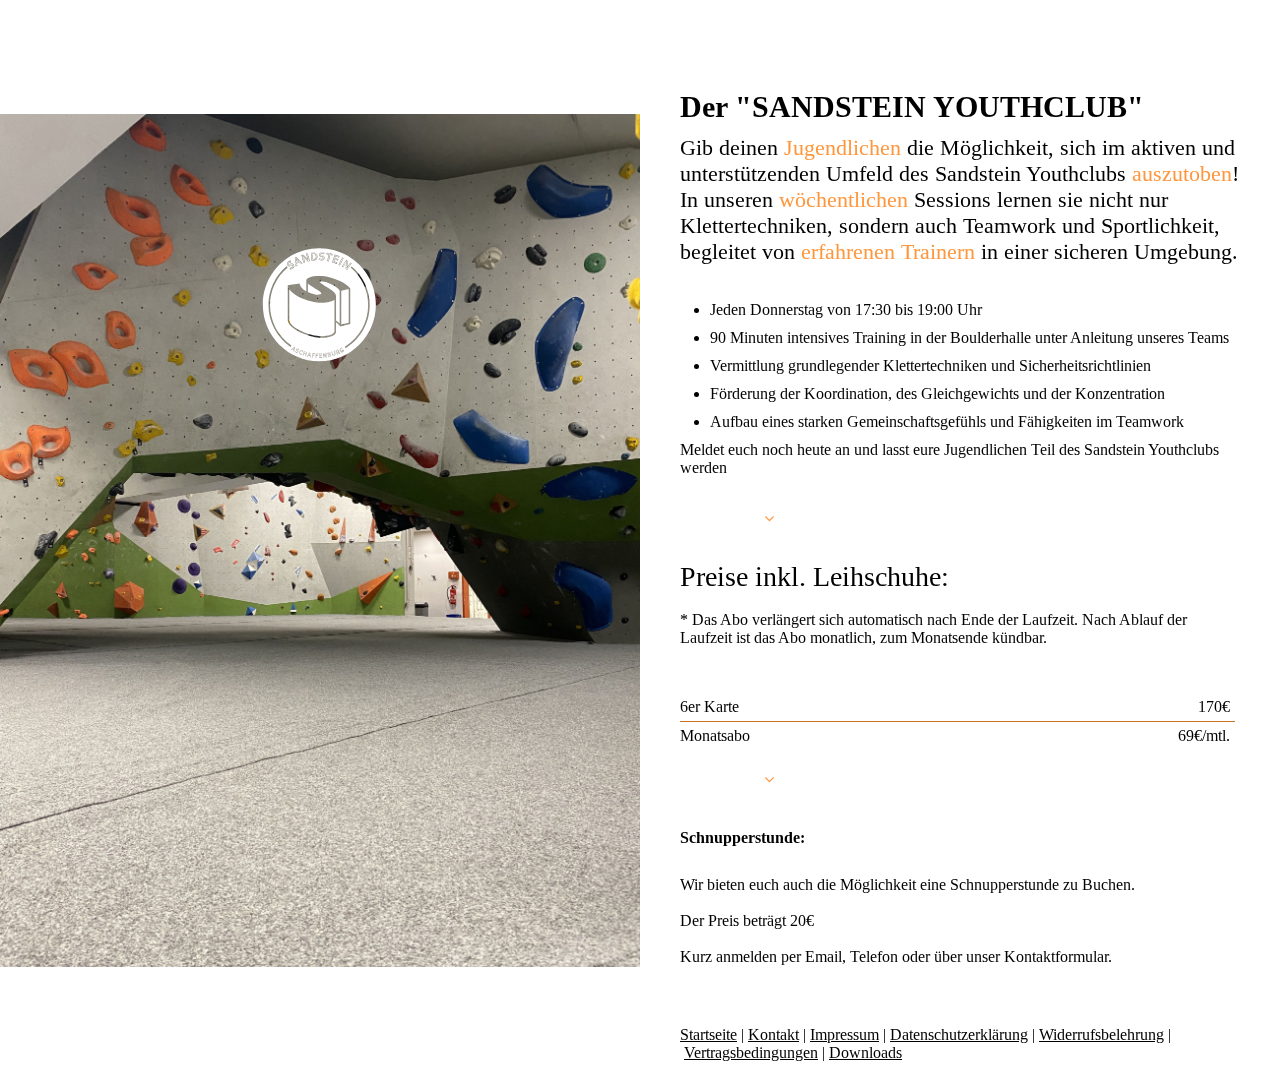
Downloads (865, 1052)
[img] (320, 305)
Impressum (844, 1034)
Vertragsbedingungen (751, 1052)
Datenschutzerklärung (959, 1034)
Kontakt (773, 1034)
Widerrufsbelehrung (1101, 1034)
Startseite (708, 1034)
